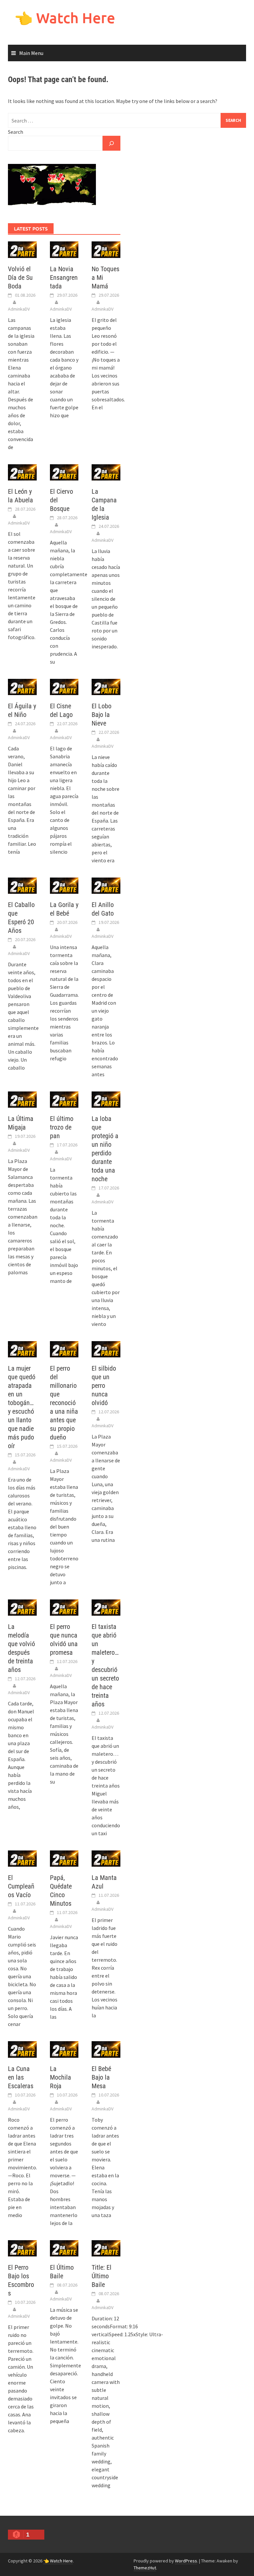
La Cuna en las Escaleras (21, 2077)
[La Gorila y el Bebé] (64, 885)
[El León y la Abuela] (22, 472)
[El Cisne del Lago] (64, 686)
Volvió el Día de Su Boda (20, 278)
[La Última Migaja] (22, 1099)
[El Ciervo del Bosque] (64, 472)
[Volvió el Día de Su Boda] (22, 249)
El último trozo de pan (62, 1127)
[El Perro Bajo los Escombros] (22, 2248)
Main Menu (31, 53)
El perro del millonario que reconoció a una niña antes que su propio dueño (64, 1403)
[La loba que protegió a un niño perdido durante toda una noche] (106, 1099)
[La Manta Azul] (106, 1858)
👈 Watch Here (65, 18)
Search (16, 132)
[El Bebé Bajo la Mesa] (106, 2049)
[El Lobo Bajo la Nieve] (106, 686)
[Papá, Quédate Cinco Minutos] (64, 1858)
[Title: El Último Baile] (106, 2248)
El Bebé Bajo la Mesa (101, 2077)
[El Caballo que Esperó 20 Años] (22, 885)
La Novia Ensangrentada (64, 278)
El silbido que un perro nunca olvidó (104, 1386)
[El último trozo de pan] (64, 1099)
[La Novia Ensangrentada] (64, 249)
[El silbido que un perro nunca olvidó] (106, 1348)
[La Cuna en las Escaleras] (22, 2049)
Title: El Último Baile (102, 2276)
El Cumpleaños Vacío (21, 1886)
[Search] (111, 143)
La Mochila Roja (61, 2077)
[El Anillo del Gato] (106, 885)
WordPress (186, 2561)
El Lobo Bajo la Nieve (102, 715)
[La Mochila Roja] (64, 2049)
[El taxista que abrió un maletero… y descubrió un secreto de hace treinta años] (106, 1607)
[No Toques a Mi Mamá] (106, 249)
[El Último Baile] (64, 2248)
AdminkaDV (19, 309)
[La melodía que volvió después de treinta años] (22, 1607)
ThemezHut (145, 2568)
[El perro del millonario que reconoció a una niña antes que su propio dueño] (64, 1348)
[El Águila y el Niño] (22, 686)
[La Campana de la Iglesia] (106, 472)
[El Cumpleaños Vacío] (22, 1858)
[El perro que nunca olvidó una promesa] (64, 1607)
